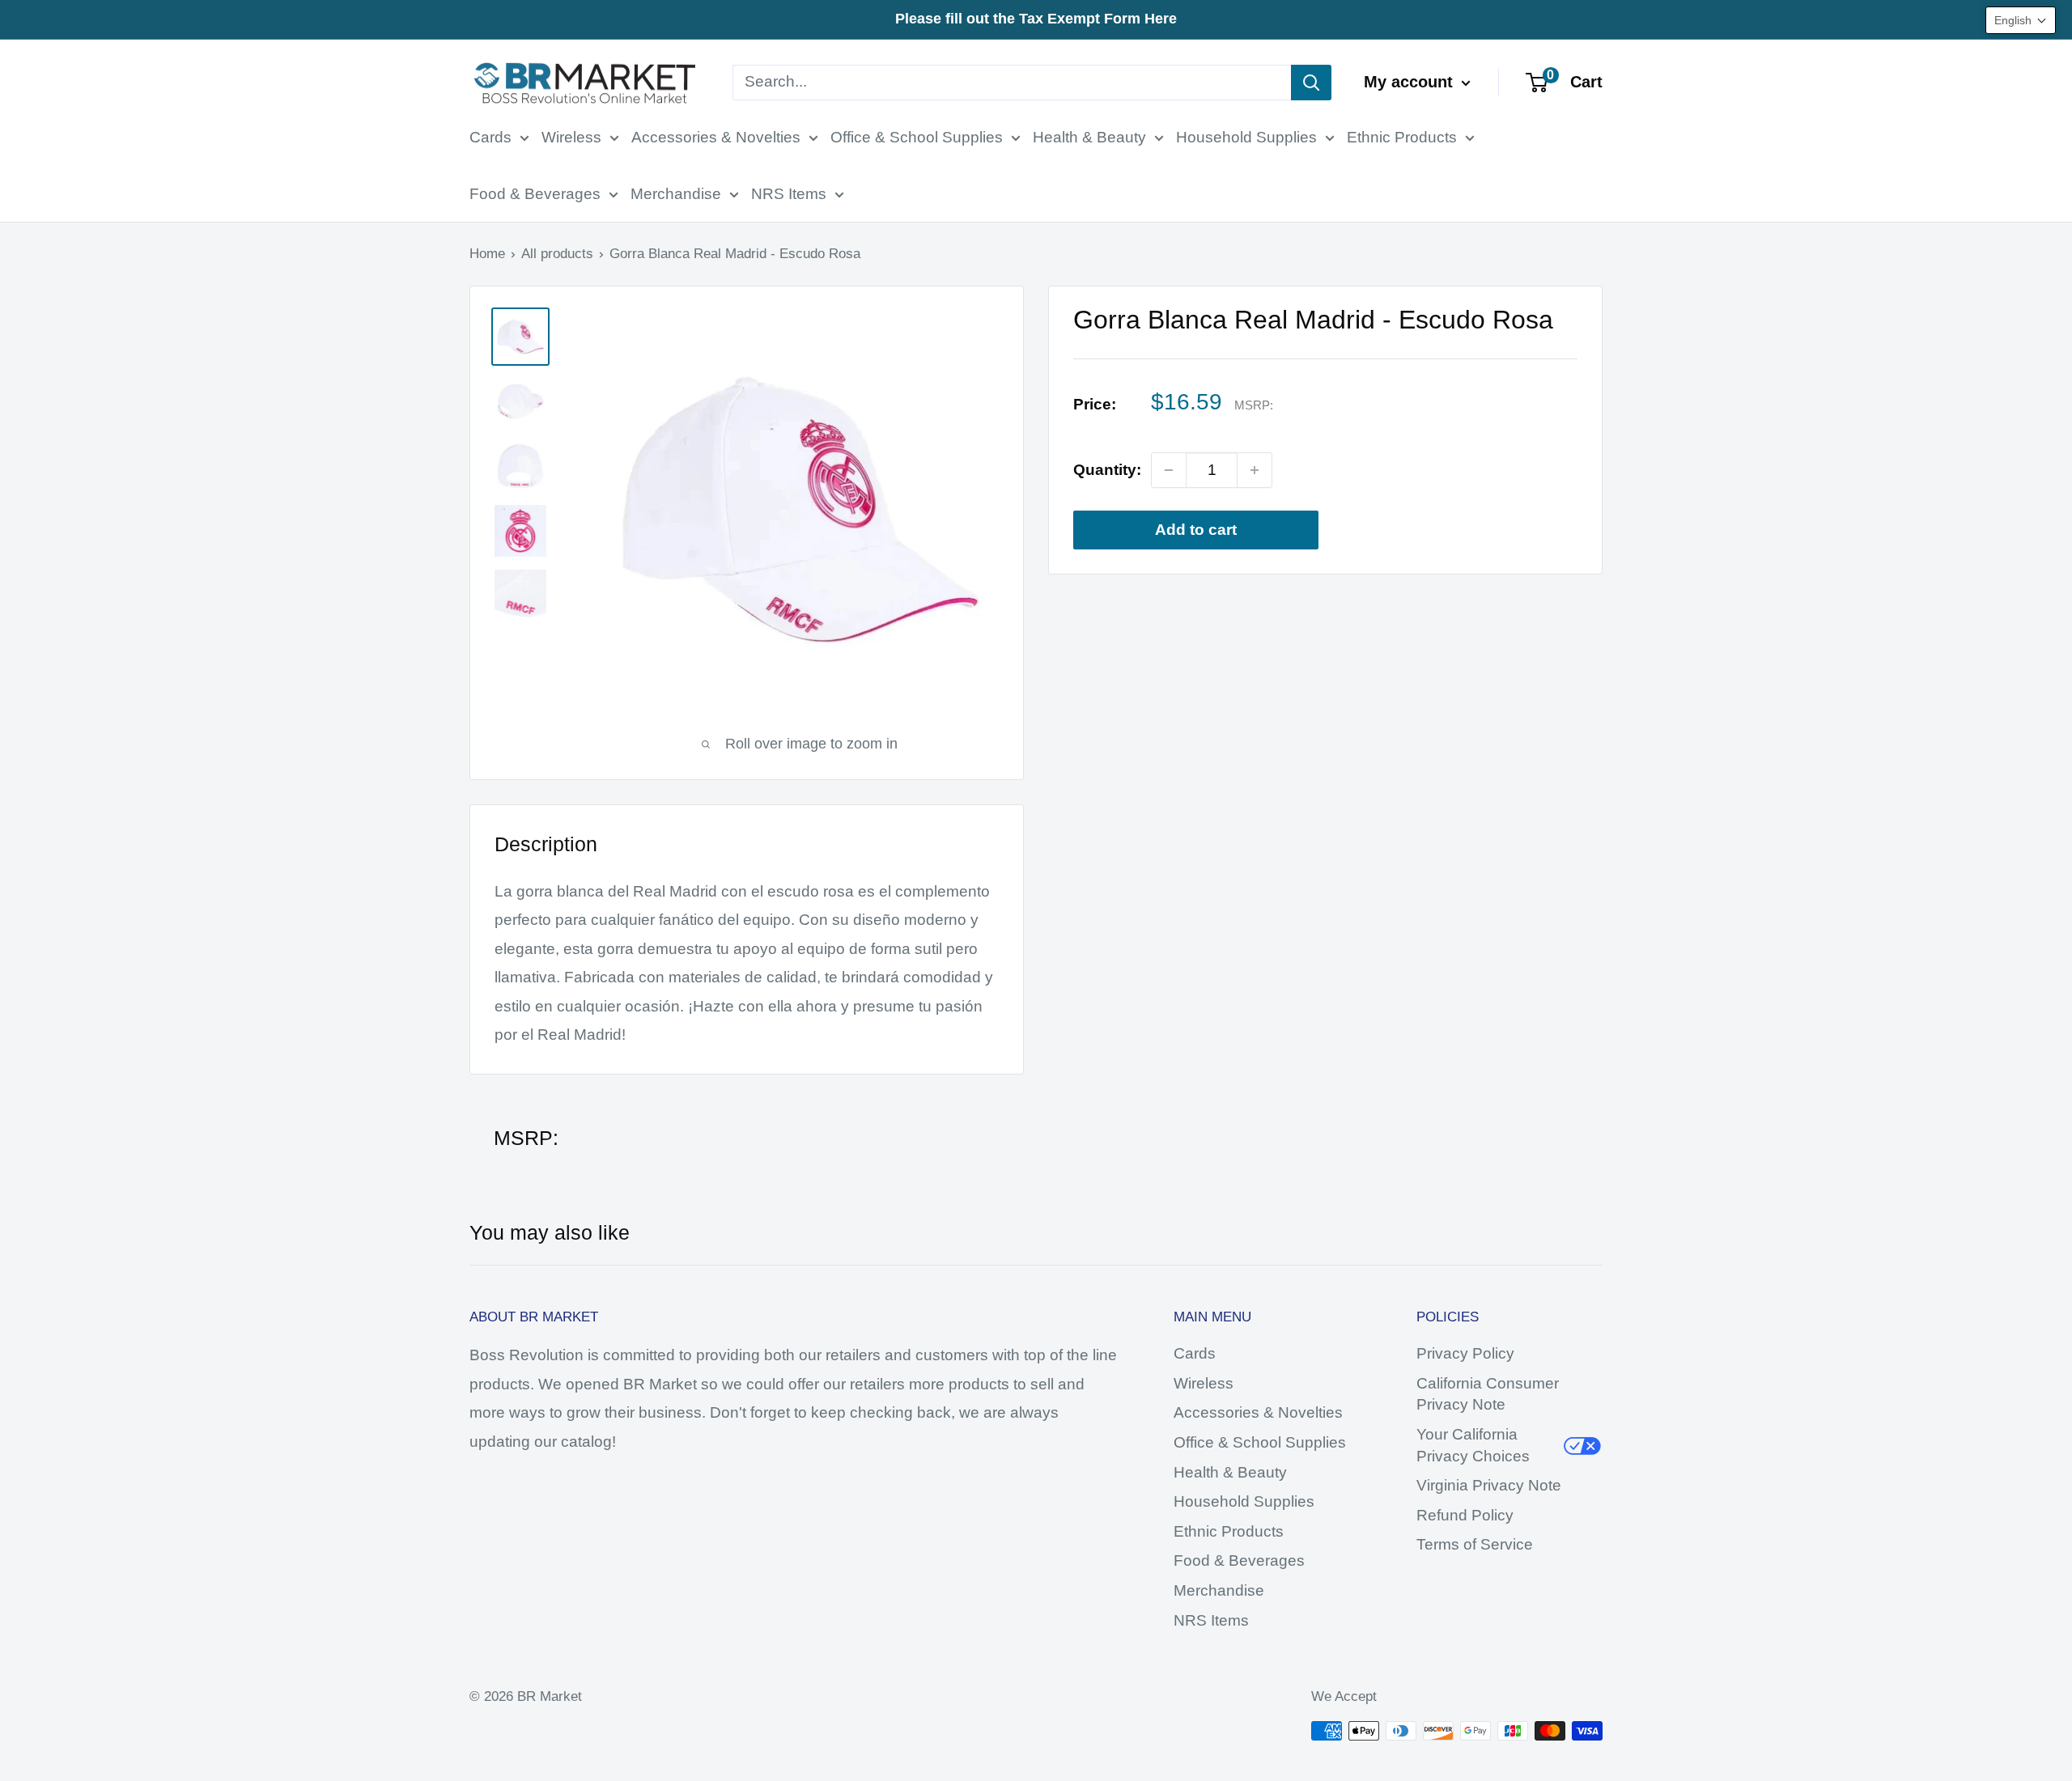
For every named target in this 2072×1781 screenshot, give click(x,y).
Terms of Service (1475, 1544)
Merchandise (676, 194)
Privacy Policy (1465, 1353)
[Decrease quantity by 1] (1169, 470)
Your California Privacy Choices (1473, 1445)
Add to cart (1196, 530)
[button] (2021, 20)
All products (557, 254)
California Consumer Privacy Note (1488, 1394)
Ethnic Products (1402, 137)
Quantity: (1107, 470)
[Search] (1311, 83)
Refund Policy (1465, 1515)
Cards (490, 137)
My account (1411, 82)
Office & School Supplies (917, 137)
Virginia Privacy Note (1489, 1485)
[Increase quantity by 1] (1255, 470)
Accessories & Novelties (716, 137)
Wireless (571, 137)
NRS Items (789, 194)
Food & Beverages (535, 194)
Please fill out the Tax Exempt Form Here (1036, 19)
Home (487, 254)
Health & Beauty (1089, 137)
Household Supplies (1246, 137)
